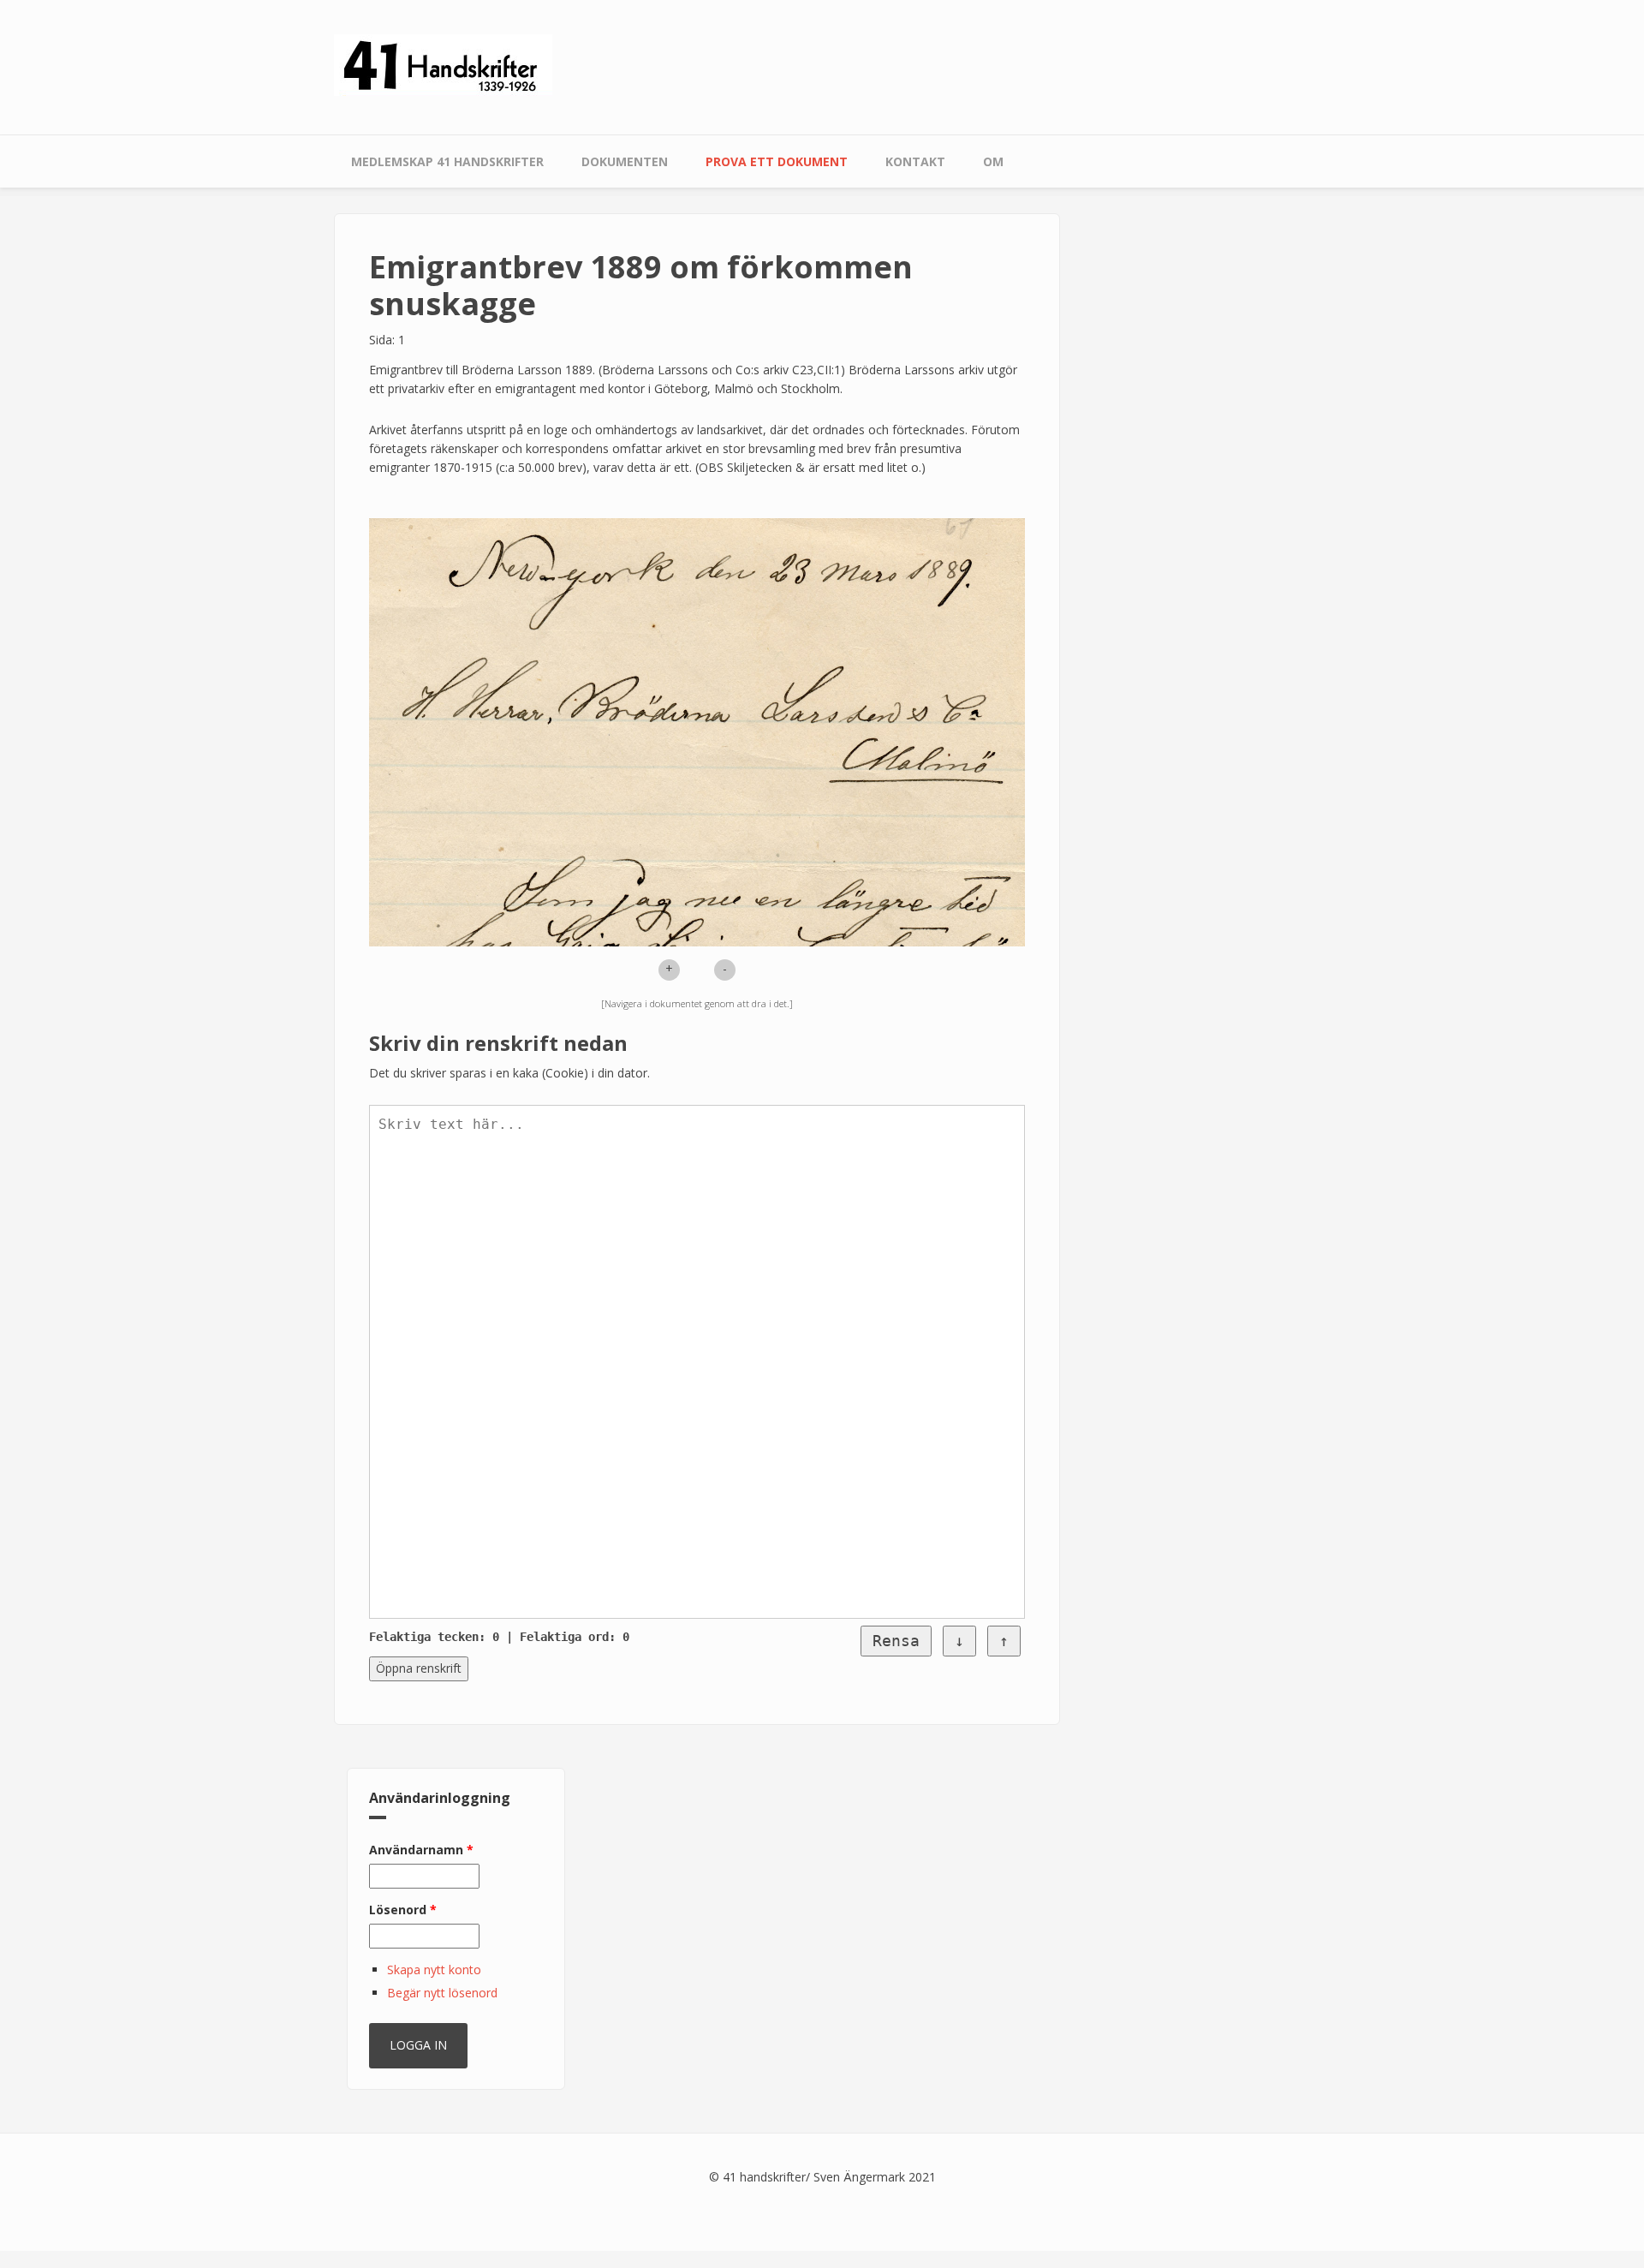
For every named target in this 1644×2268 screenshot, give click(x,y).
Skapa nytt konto (434, 1970)
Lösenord (403, 1910)
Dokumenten (625, 161)
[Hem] (443, 64)
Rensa (896, 1641)
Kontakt (915, 161)
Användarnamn (421, 1850)
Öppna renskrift (419, 1668)
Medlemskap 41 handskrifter (447, 161)
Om (993, 161)
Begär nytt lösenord (442, 1993)
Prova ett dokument (777, 161)
